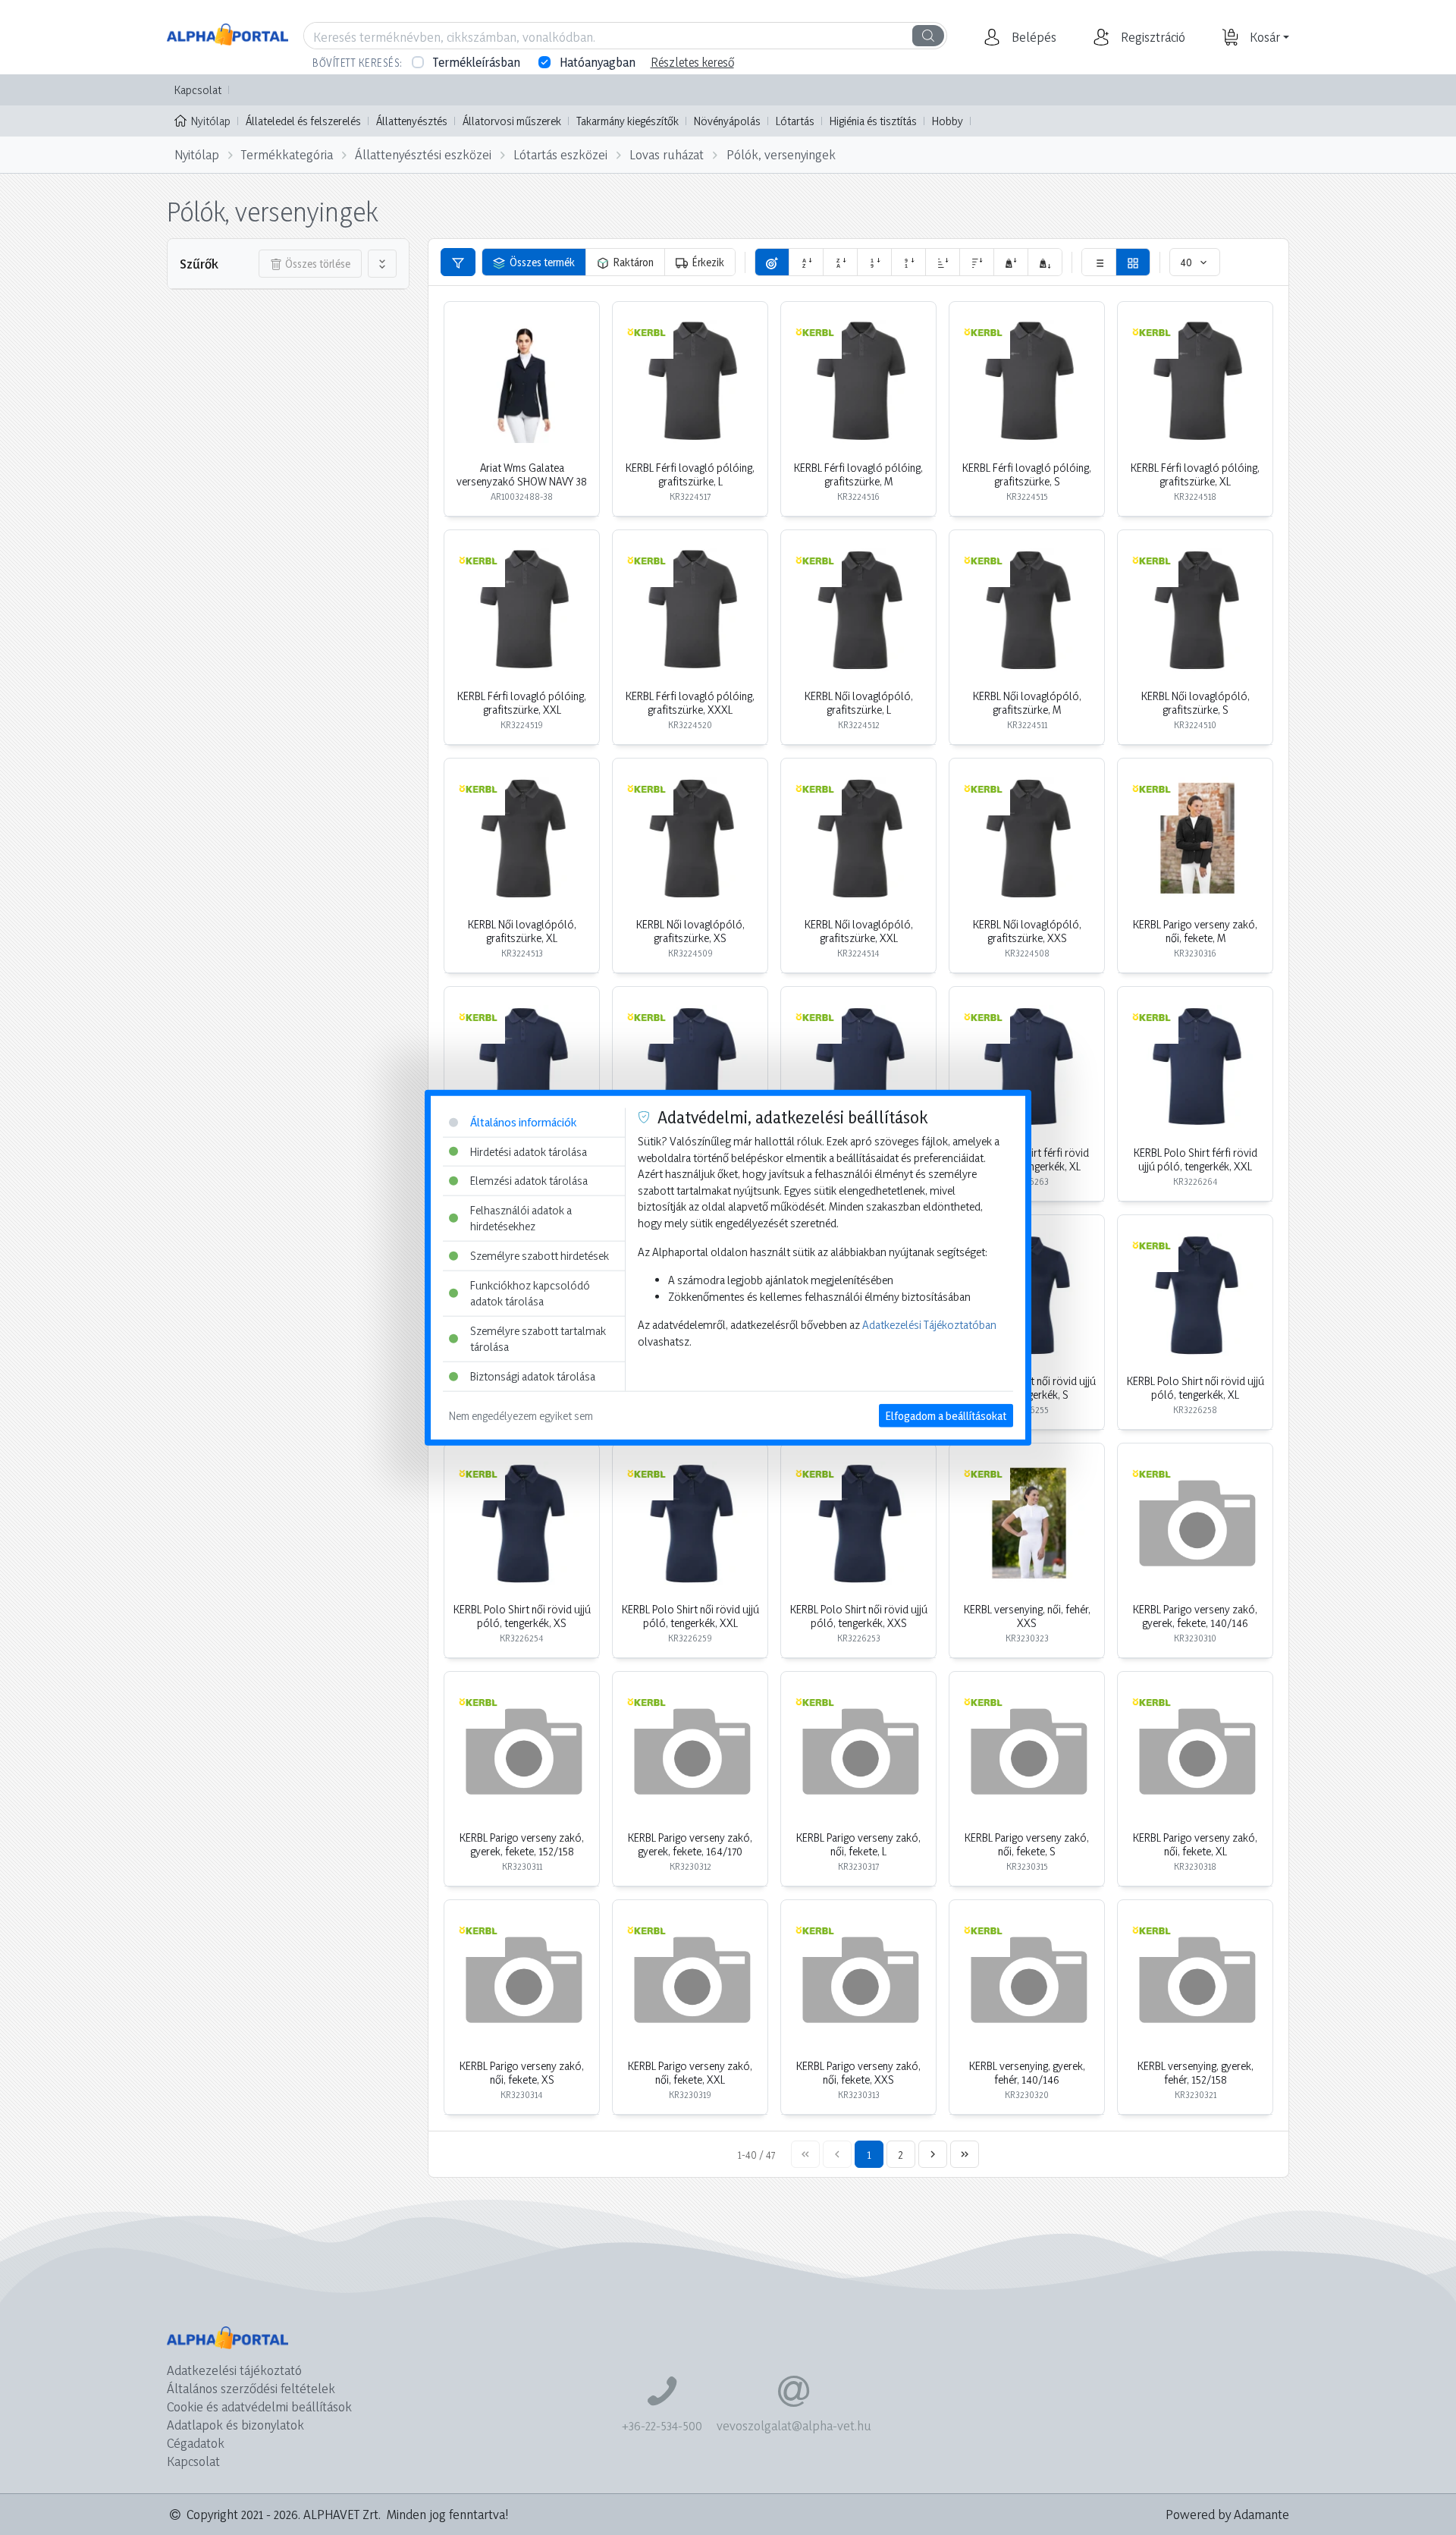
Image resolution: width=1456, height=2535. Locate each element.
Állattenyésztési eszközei (423, 154)
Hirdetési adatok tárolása (529, 1151)
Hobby (948, 121)
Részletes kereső (692, 62)
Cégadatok (196, 2443)
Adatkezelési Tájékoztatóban (929, 1325)
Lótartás (795, 121)
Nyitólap (211, 121)
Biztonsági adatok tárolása (533, 1376)
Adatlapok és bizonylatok (235, 2425)
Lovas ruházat (667, 154)
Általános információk (523, 1122)
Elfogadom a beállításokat (946, 1415)
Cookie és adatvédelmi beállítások (259, 2406)
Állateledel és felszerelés (303, 121)
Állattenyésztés (412, 121)
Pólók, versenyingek (781, 154)
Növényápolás (727, 121)
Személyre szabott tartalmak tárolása (538, 1339)
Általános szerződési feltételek (251, 2388)
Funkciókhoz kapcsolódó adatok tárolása (530, 1293)
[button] (1032, 37)
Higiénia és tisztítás (873, 121)
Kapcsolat (198, 90)
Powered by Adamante (1227, 2514)
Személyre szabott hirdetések (540, 1256)
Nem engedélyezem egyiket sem (521, 1415)
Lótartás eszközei (560, 154)
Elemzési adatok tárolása (529, 1181)
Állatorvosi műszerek (512, 121)
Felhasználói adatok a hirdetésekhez (521, 1218)
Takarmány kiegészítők (628, 121)
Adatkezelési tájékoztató (234, 2370)
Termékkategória (287, 154)
